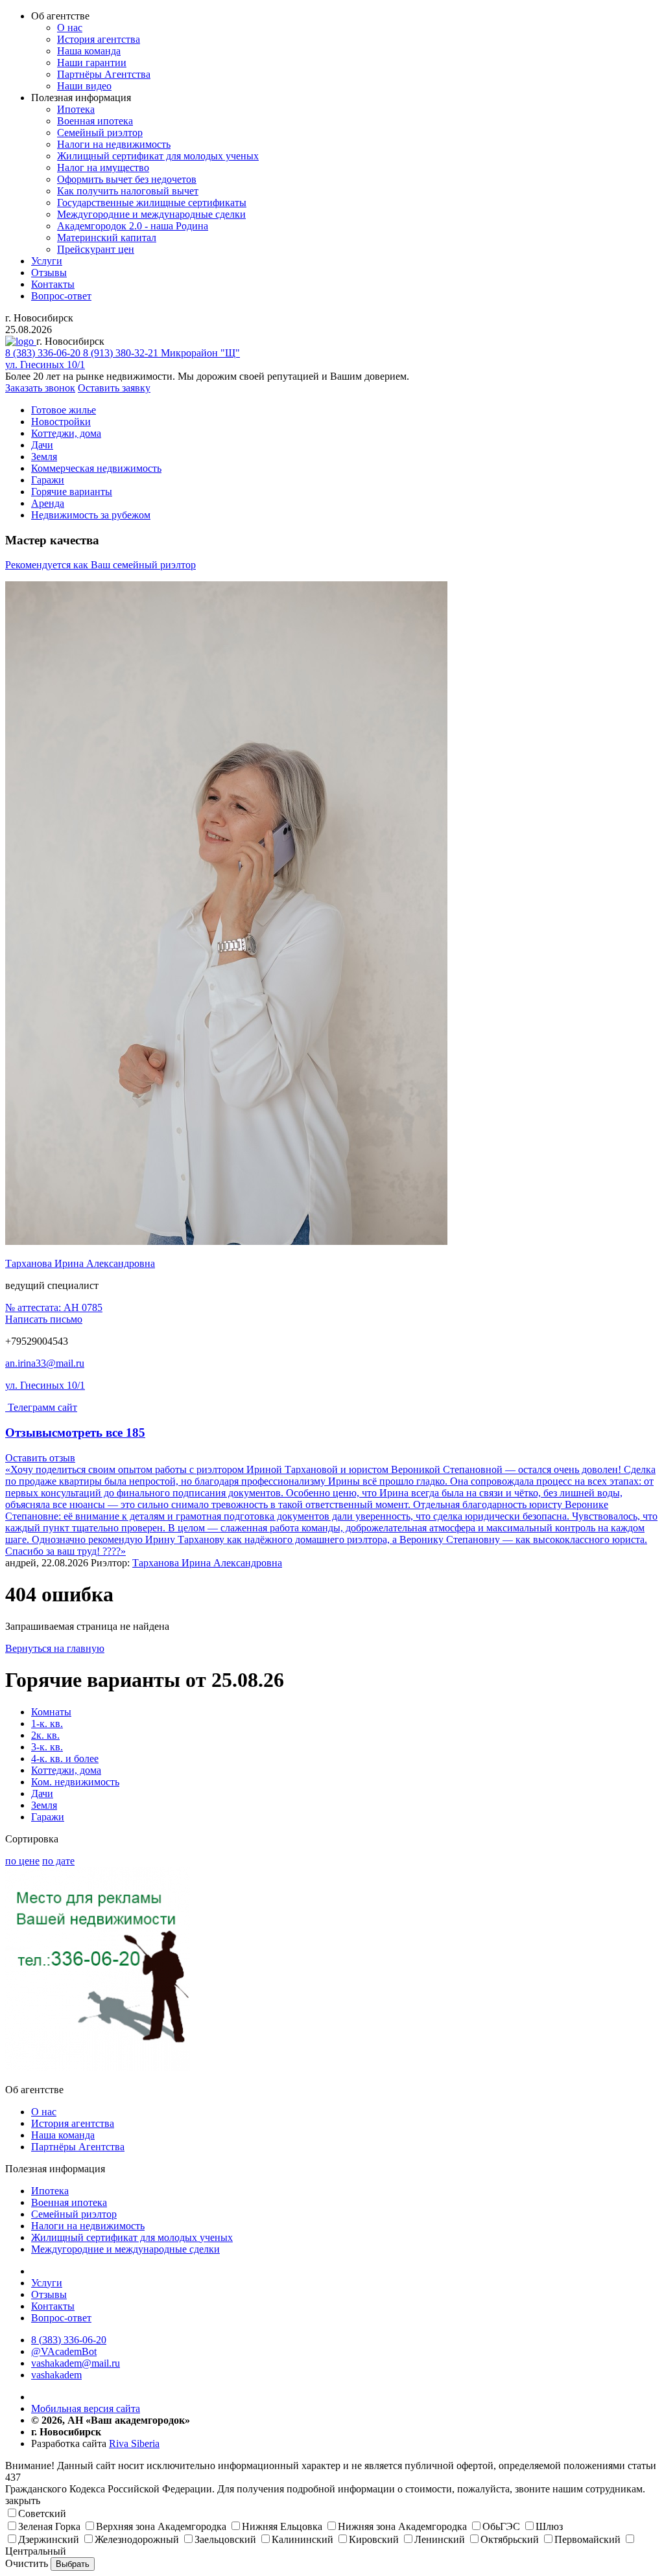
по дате (58, 1861)
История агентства (99, 39)
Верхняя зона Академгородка (161, 2526)
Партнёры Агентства (104, 74)
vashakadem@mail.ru (76, 2363)
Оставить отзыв (40, 1458)
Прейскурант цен (96, 249)
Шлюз (549, 2526)
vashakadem (56, 2375)
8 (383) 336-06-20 (69, 2340)
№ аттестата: (54, 1307)
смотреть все (99, 1433)
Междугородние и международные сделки (151, 214)
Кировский (374, 2539)
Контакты (53, 284)
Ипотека (76, 109)
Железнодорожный (137, 2539)
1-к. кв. (47, 1723)
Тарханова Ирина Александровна (80, 1263)
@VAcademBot (64, 2351)
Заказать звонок (40, 388)
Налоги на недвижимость (114, 144)
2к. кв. (45, 1735)
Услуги (47, 261)
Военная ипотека (95, 121)
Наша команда (89, 51)
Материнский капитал (107, 238)
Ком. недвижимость (75, 1782)
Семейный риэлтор (100, 133)
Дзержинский (49, 2539)
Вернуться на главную (55, 1648)
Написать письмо (44, 1319)
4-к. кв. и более (65, 1758)
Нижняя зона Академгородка (402, 2526)
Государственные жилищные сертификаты (152, 203)
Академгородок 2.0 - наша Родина (133, 226)
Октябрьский (510, 2539)
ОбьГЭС (501, 2526)
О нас (70, 28)
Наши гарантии (92, 63)
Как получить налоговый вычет (128, 191)
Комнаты (51, 1712)
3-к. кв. (47, 1747)
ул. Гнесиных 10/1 (45, 1385)
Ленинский (440, 2539)
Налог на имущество (103, 168)
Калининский (302, 2539)
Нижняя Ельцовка (282, 2526)
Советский (42, 2513)
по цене (22, 1861)
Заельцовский (225, 2539)
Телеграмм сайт (42, 1407)
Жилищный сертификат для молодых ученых (158, 156)
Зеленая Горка (49, 2526)
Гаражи (48, 1817)
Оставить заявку (114, 388)
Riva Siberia (134, 2443)
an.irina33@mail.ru (45, 1363)
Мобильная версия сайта (86, 2408)
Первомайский (587, 2539)
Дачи (42, 1793)
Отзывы (49, 273)
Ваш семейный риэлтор (101, 565)
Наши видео (84, 86)
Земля (44, 1805)
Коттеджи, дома (66, 1770)
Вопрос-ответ (61, 296)
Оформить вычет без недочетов (127, 179)
